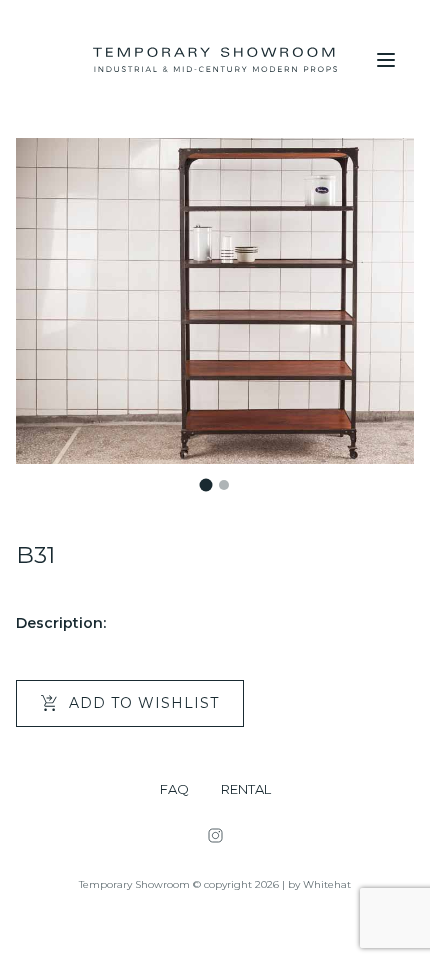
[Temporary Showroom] (215, 60)
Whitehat (327, 884)
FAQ (174, 789)
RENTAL (246, 789)
